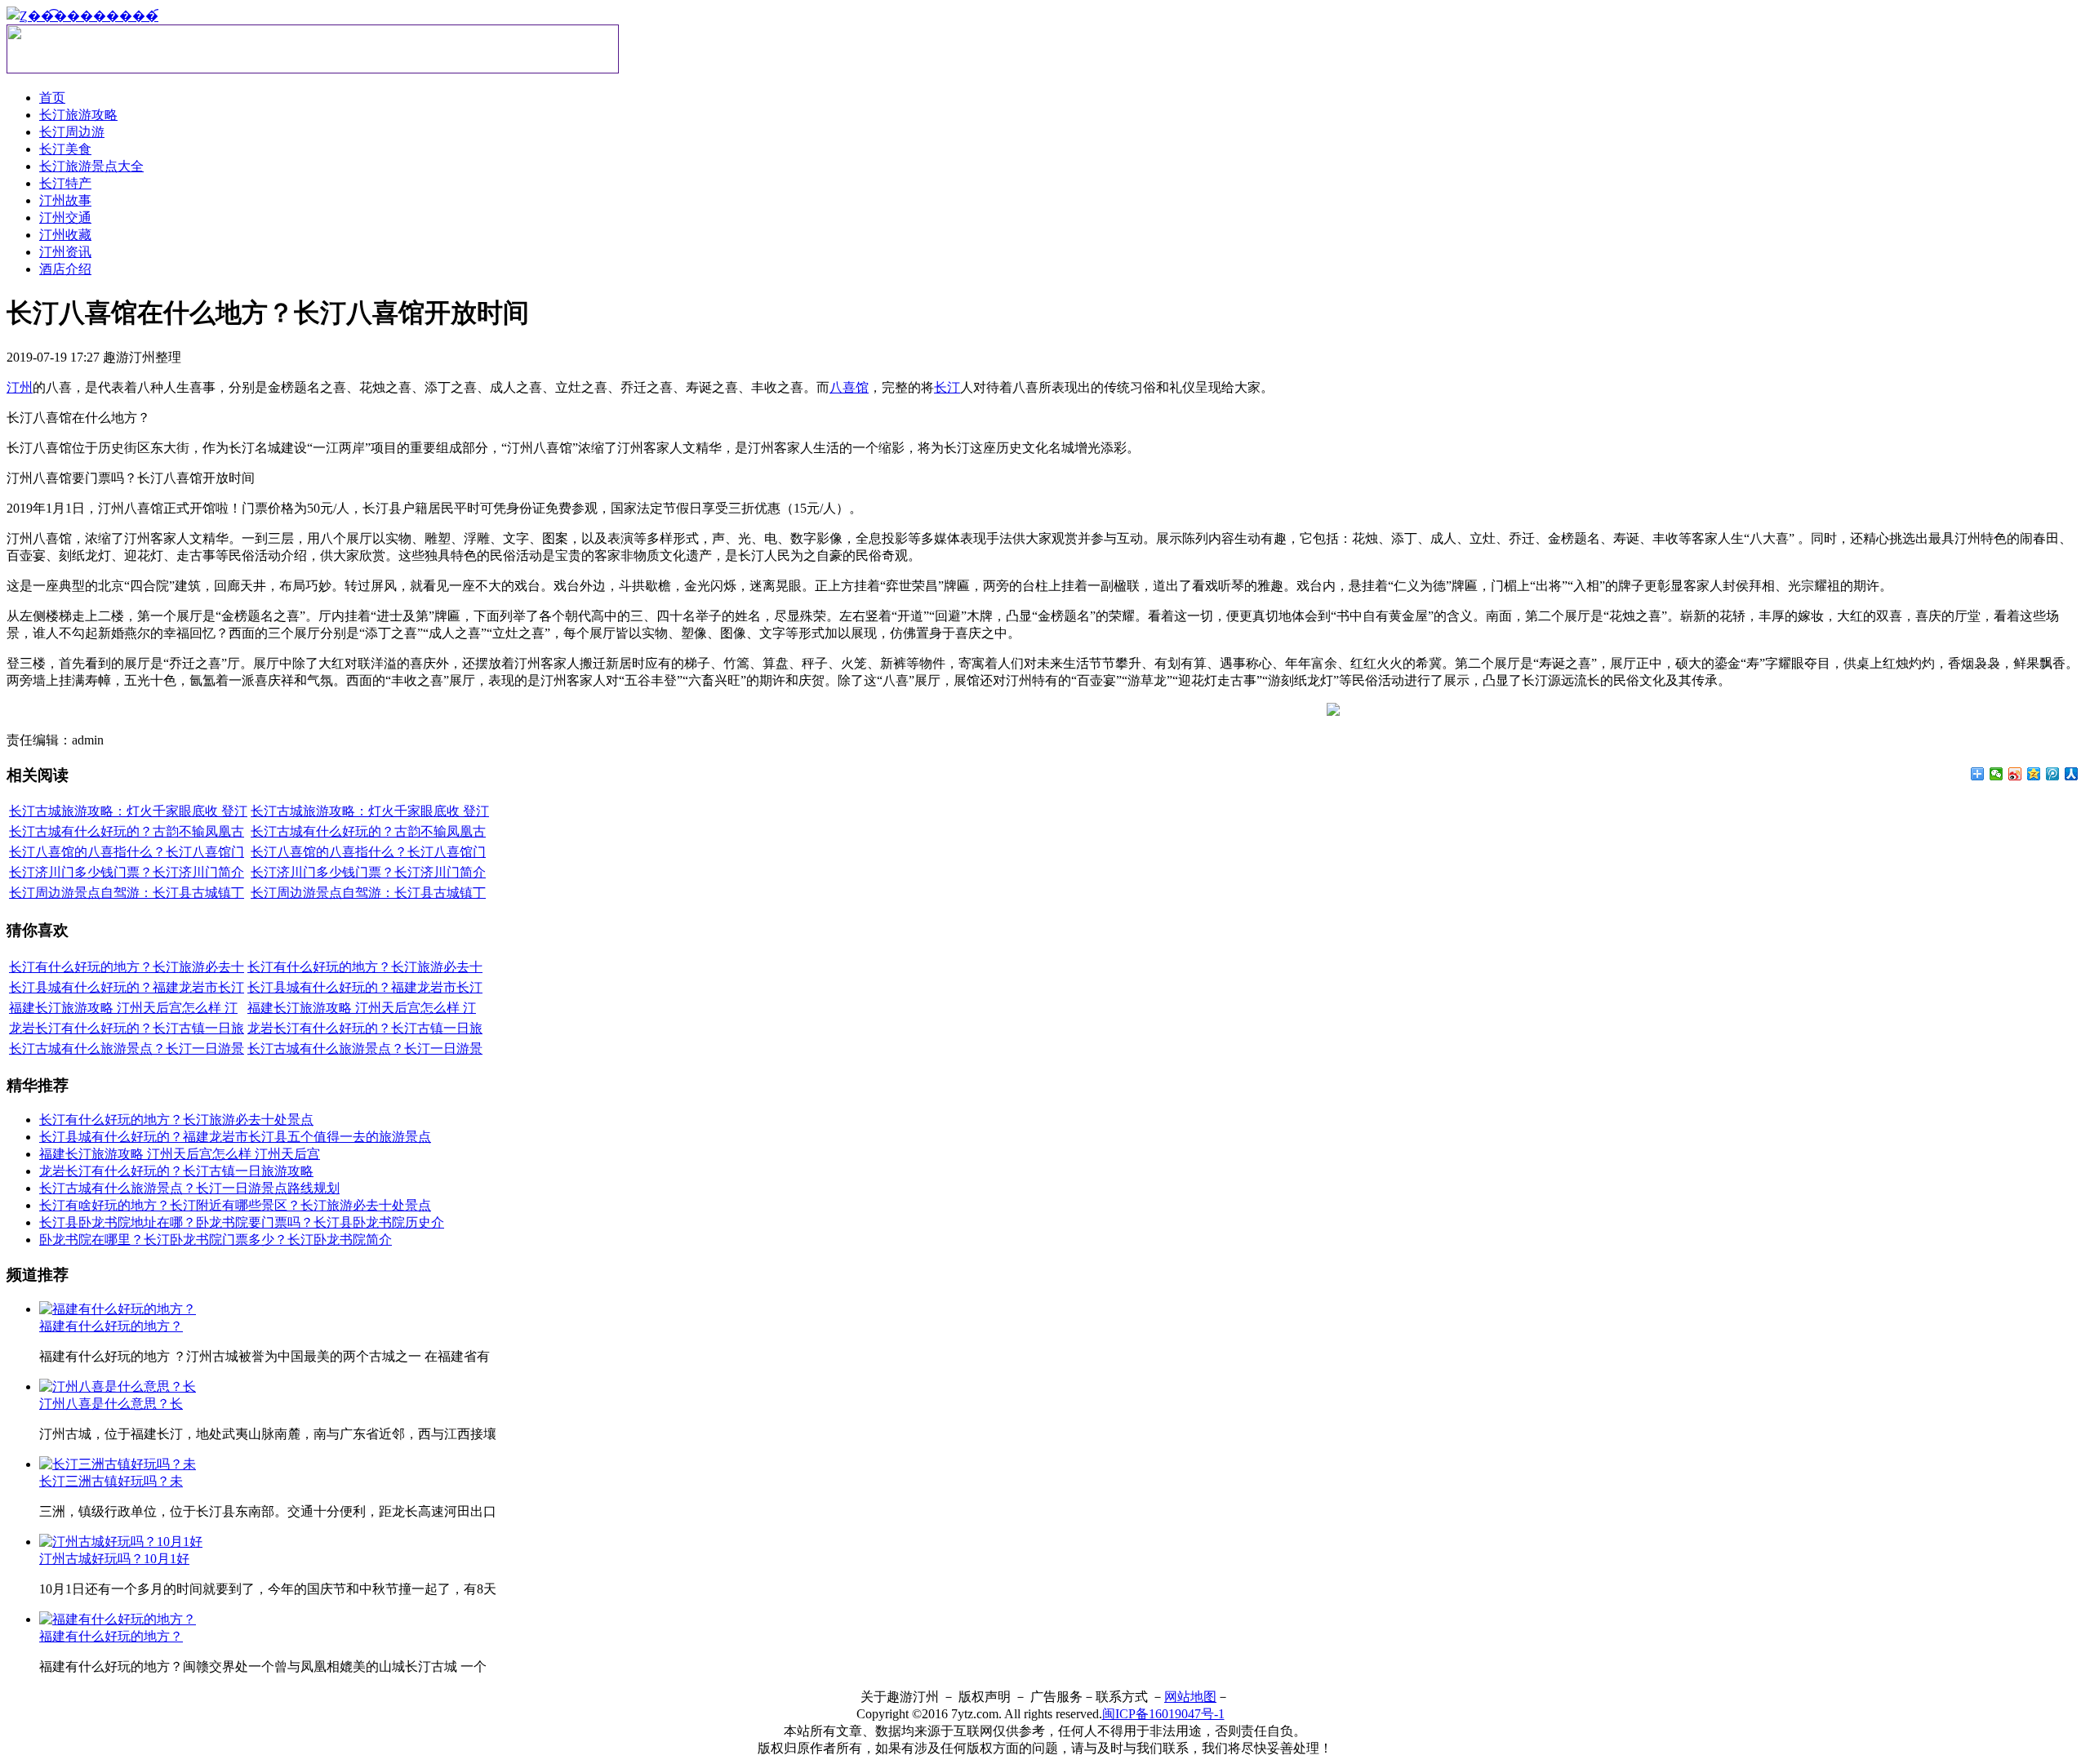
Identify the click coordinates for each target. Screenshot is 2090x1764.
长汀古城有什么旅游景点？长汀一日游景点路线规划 (189, 1188)
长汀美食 (65, 149)
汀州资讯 (65, 252)
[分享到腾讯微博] (2053, 774)
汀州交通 (65, 218)
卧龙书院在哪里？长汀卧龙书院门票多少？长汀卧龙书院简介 (216, 1240)
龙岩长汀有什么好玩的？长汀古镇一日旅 (127, 1028)
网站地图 (1190, 1697)
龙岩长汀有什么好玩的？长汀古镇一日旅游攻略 (176, 1171)
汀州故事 (65, 200)
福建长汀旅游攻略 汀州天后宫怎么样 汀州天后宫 (180, 1154)
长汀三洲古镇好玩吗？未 (111, 1481)
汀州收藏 (65, 235)
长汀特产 (65, 183)
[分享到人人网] (2072, 774)
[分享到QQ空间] (2034, 774)
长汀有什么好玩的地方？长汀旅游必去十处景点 (176, 1120)
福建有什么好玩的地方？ (111, 1326)
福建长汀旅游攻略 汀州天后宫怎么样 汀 (123, 1008)
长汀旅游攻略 (78, 115)
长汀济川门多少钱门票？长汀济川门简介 (127, 872)
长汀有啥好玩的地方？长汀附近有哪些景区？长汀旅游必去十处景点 (235, 1205)
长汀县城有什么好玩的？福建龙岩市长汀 (127, 987)
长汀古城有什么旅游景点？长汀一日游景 (127, 1049)
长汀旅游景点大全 (91, 166)
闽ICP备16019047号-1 (1163, 1714)
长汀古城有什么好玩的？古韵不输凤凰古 (127, 831)
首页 (52, 98)
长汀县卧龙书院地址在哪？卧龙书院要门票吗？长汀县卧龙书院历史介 (242, 1222)
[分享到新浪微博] (2015, 774)
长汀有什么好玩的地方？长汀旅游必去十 (127, 967)
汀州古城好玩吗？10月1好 (114, 1559)
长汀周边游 (72, 132)
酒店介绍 (65, 269)
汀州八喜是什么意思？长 (111, 1404)
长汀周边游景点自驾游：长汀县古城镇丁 (127, 893)
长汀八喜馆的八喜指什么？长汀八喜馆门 (127, 852)
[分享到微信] (1997, 774)
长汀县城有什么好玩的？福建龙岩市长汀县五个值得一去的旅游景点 (235, 1137)
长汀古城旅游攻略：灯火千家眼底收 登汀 (128, 811)
